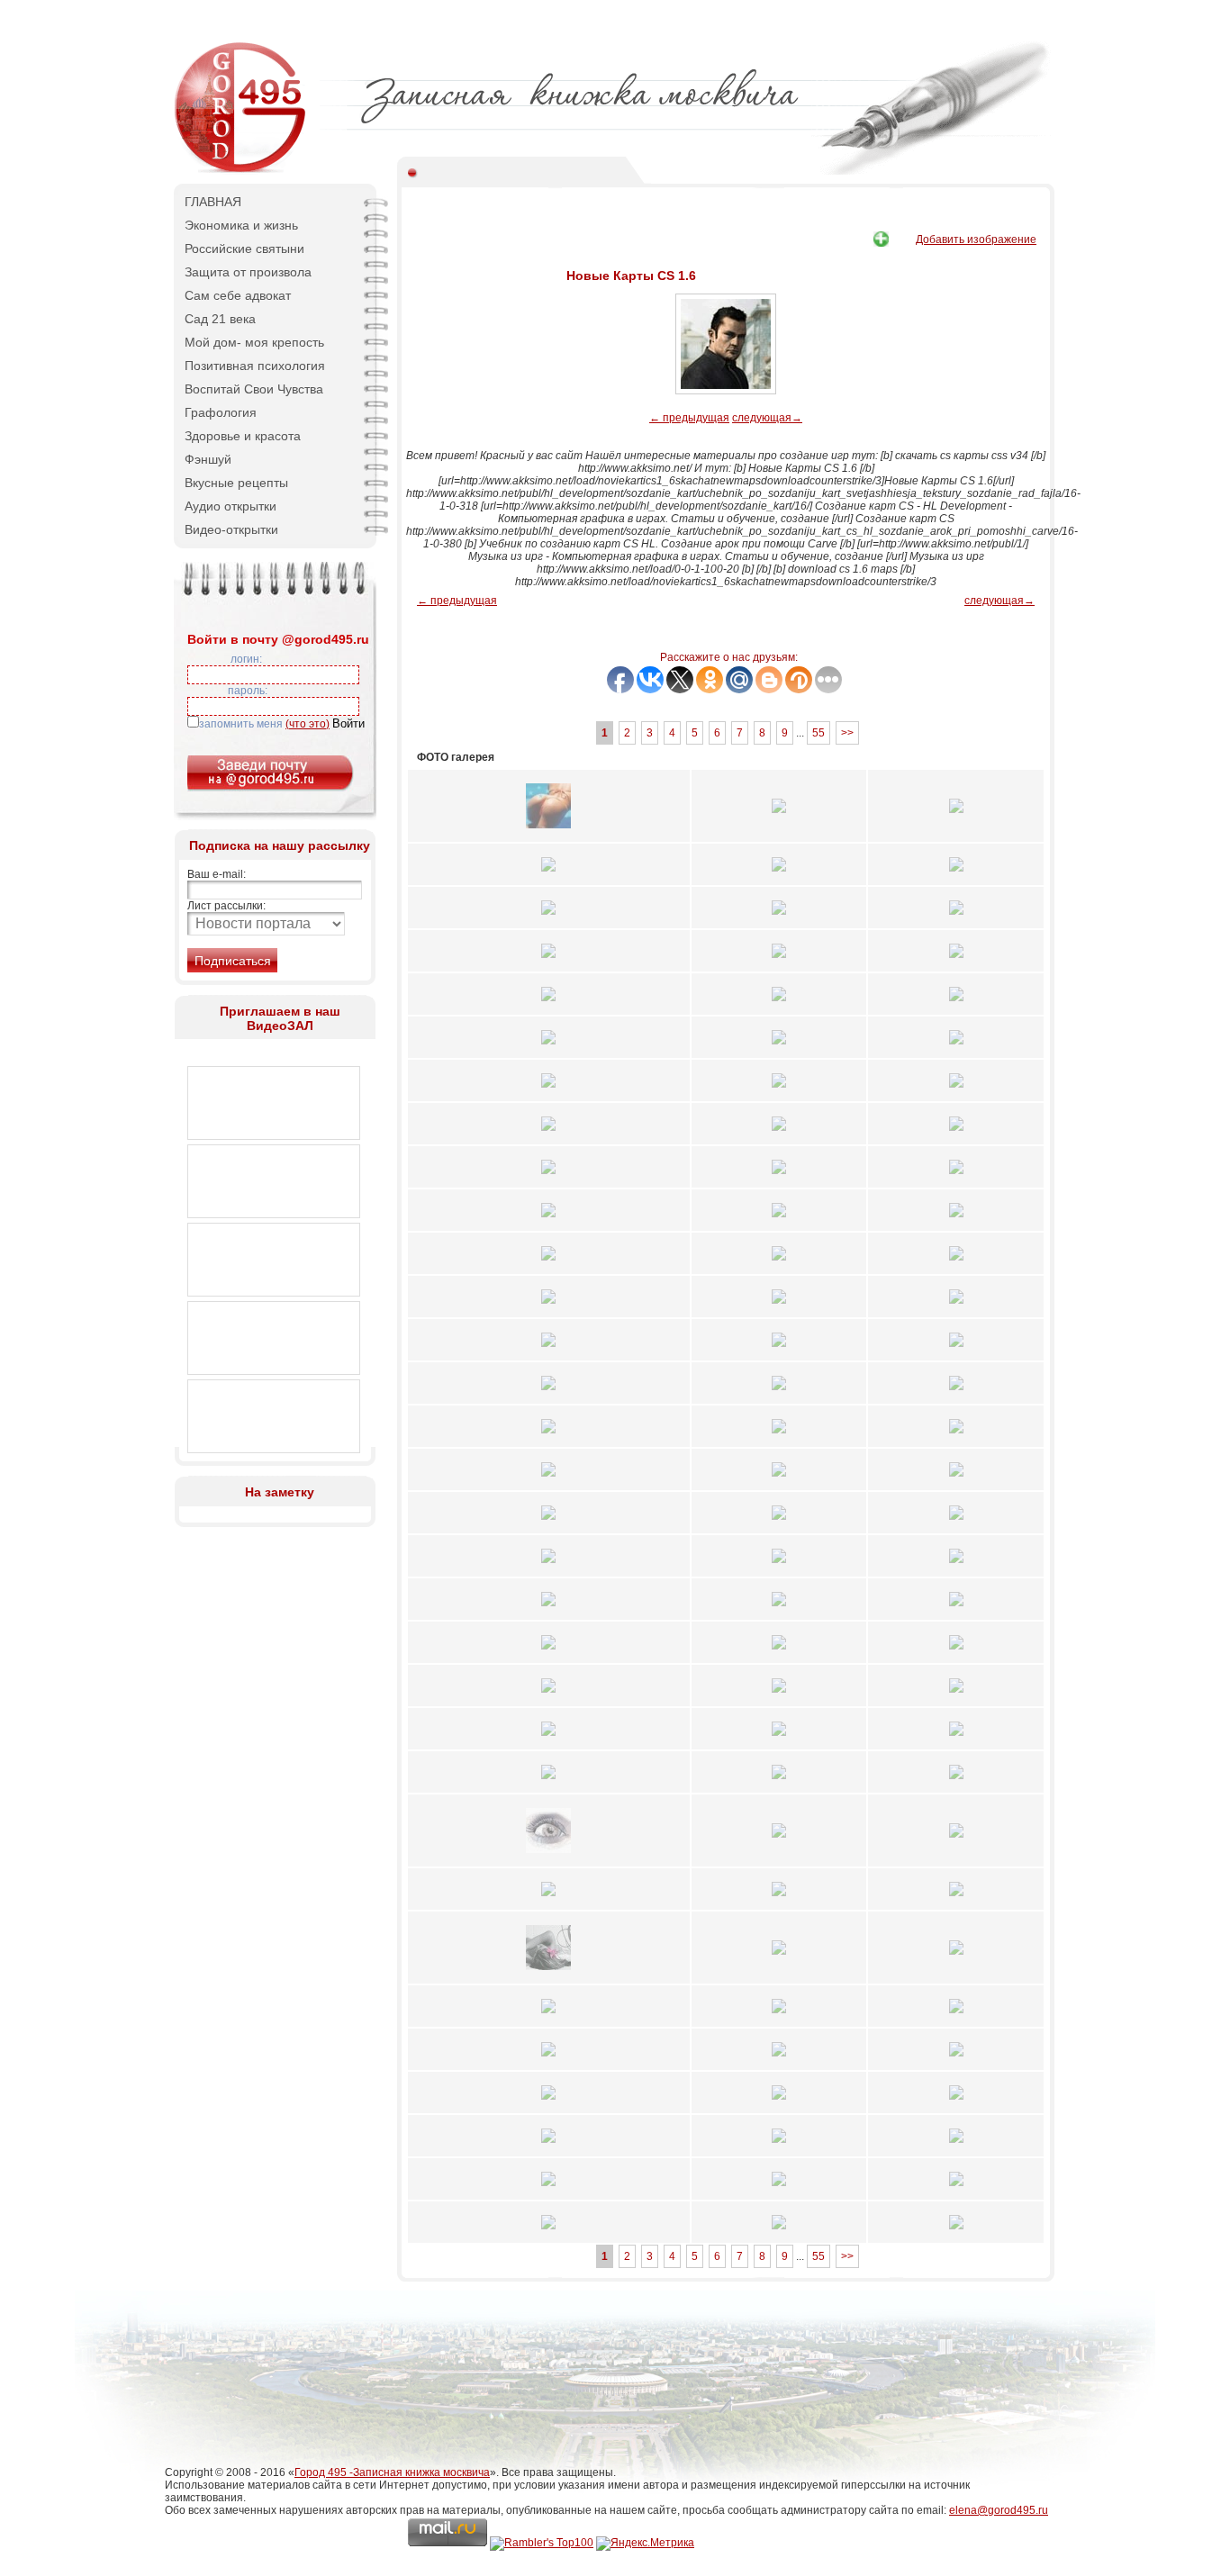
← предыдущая (689, 418)
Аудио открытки (231, 506)
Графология (221, 412)
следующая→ (767, 418)
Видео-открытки (231, 529)
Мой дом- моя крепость (254, 342)
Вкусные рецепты (236, 483)
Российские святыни (244, 249)
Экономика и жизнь (241, 225)
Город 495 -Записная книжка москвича (392, 2472)
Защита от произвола (248, 272)
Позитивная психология (255, 366)
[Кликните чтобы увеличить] (548, 834)
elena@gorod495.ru (999, 2510)
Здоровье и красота (243, 436)
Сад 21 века (220, 319)
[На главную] (241, 171)
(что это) (307, 724)
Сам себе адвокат (238, 295)
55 (818, 733)
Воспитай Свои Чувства (254, 389)
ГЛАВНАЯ (213, 202)
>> (847, 733)
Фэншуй (208, 459)
